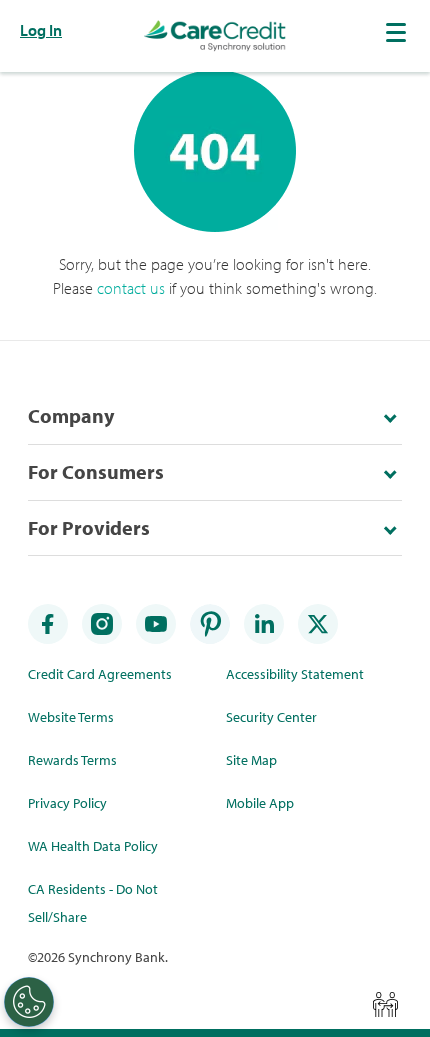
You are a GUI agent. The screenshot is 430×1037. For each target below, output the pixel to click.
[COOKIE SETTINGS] (29, 1002)
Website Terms (71, 717)
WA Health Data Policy (93, 846)
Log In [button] (41, 30)
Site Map (251, 760)
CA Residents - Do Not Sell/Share (93, 903)
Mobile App (260, 803)
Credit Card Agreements (100, 674)
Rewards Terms (72, 760)
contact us (131, 288)
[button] (398, 32)
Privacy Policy (67, 803)
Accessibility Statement (295, 674)
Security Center (271, 717)
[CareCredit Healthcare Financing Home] (215, 36)
